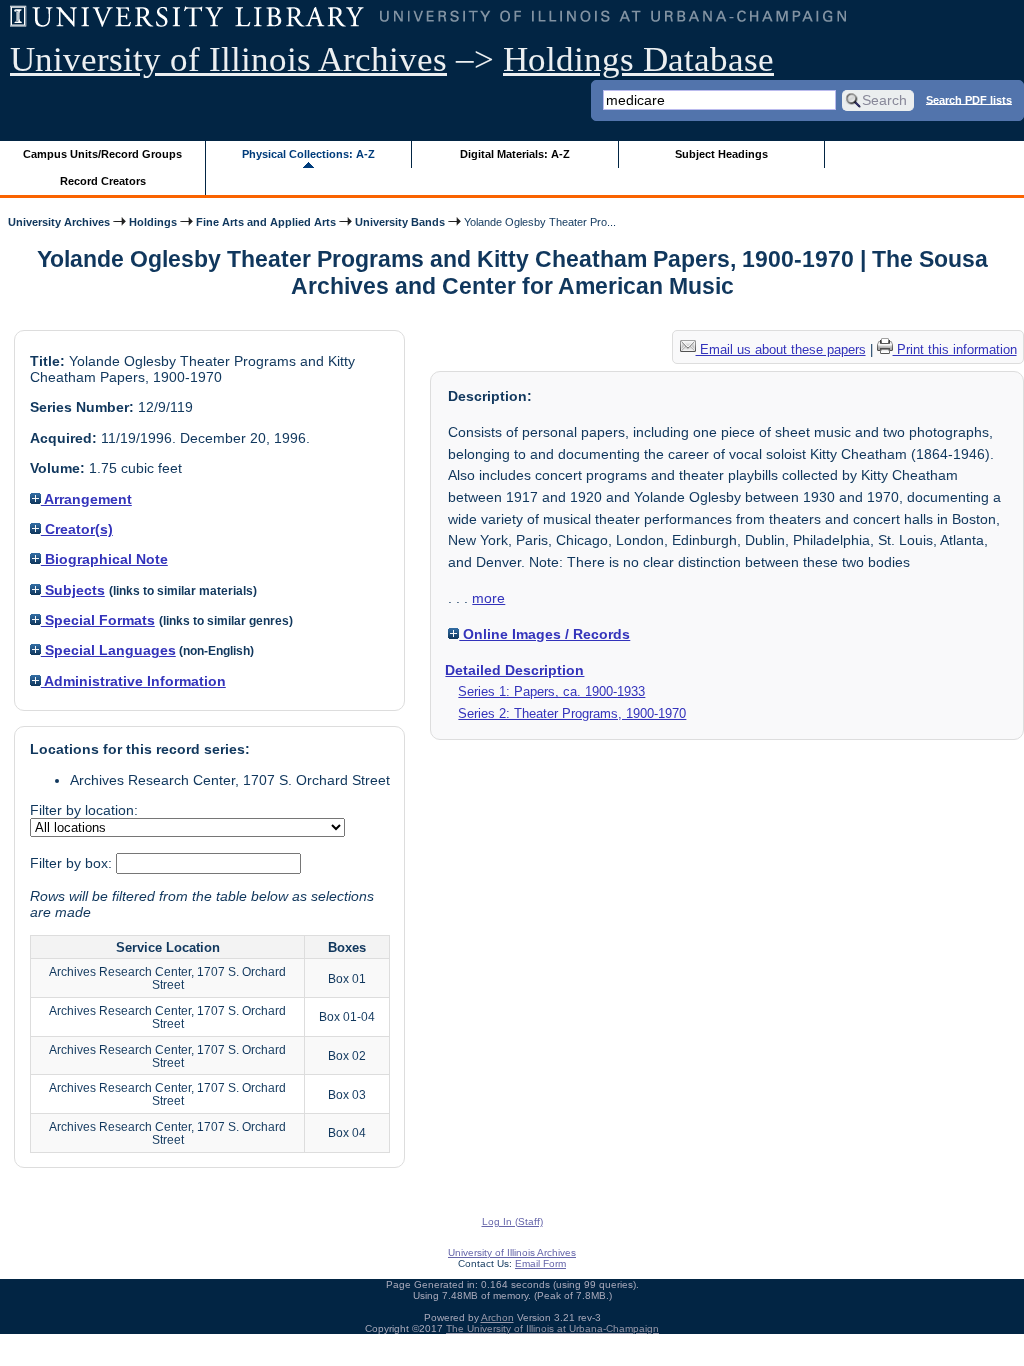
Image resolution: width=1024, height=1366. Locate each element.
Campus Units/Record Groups (102, 154)
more (488, 598)
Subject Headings (721, 154)
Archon (497, 1317)
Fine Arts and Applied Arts (266, 222)
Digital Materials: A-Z (515, 154)
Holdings (153, 222)
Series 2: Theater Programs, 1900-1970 (572, 713)
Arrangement (86, 499)
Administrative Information (133, 681)
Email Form (540, 1263)
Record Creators (103, 181)
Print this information (955, 349)
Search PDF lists (969, 99)
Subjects (73, 590)
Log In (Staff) (512, 1221)
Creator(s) (77, 529)
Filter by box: (73, 863)
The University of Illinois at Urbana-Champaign (552, 1328)
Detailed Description (514, 670)
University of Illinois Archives (228, 59)
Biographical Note (104, 559)
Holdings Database (638, 59)
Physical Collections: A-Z (308, 154)
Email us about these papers (781, 349)
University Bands (400, 222)
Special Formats (98, 620)
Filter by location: (84, 810)
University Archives (59, 222)
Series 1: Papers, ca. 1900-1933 (551, 691)
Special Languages (108, 650)
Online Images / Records (544, 634)
